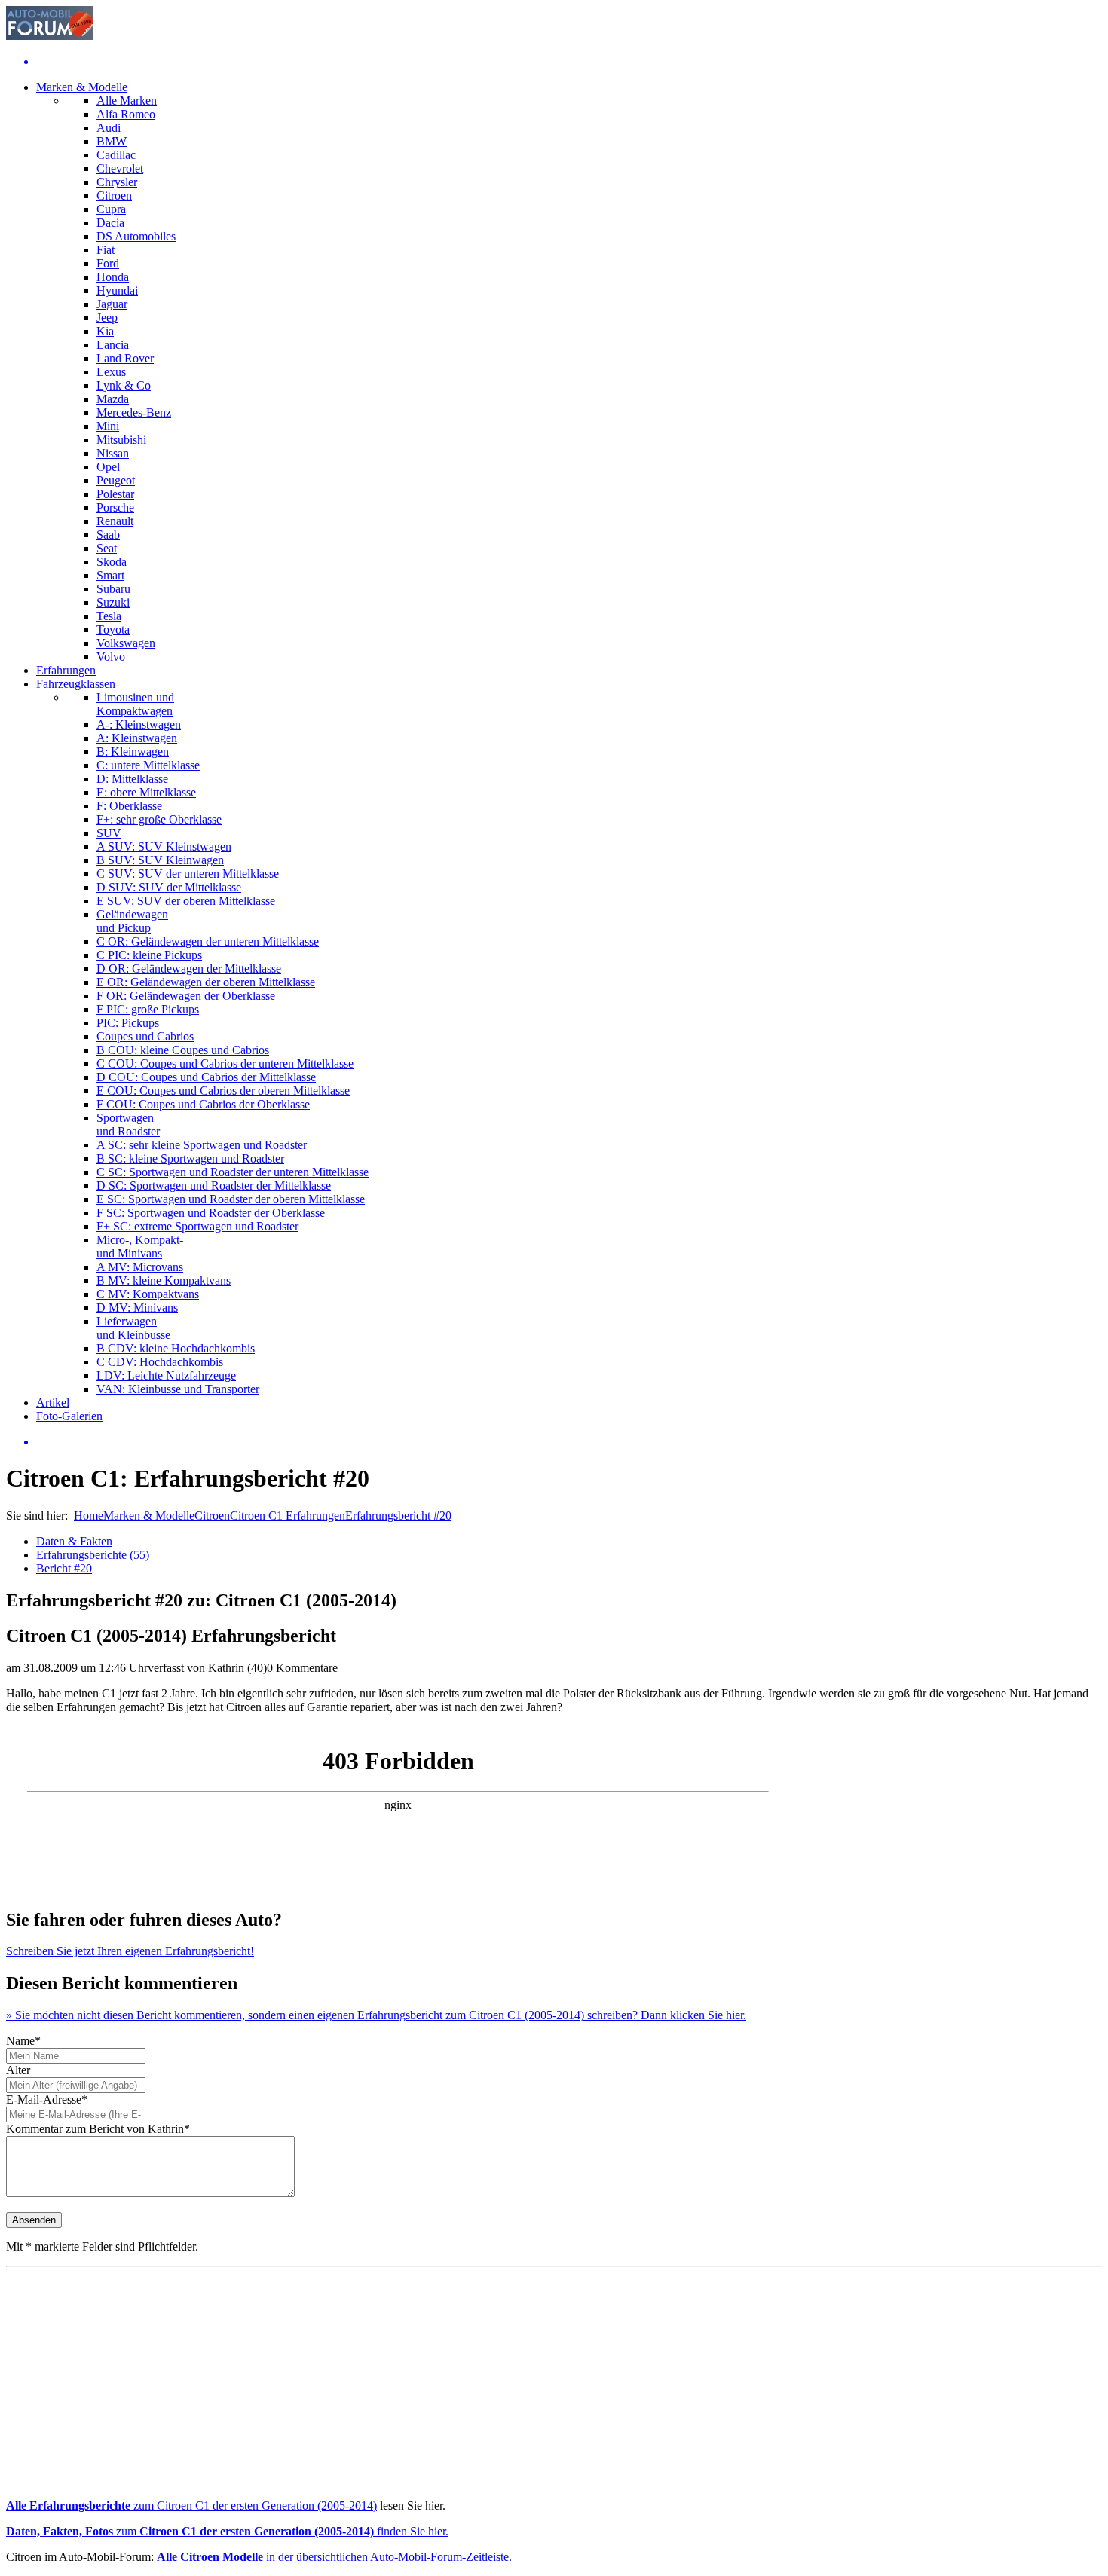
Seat (107, 548)
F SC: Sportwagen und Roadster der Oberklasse (211, 1213)
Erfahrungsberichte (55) (93, 1555)
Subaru (113, 589)
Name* (23, 2041)
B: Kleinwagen (133, 752)
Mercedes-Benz (134, 413)
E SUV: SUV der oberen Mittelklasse (186, 901)
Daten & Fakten (74, 1541)
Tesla (109, 616)
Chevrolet (120, 168)
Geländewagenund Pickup (132, 921)
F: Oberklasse (129, 806)
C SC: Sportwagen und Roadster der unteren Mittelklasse (233, 1172)
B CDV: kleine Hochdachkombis (176, 1348)
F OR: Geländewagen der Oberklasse (186, 996)
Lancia (113, 345)
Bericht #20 (64, 1568)
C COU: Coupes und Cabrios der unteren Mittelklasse (225, 1063)
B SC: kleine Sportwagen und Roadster (190, 1158)
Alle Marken (127, 101)
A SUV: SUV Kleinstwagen (164, 846)
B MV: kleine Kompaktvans (164, 1280)
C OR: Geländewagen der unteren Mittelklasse (208, 941)
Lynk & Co (124, 385)
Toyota (113, 629)
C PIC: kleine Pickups (149, 955)
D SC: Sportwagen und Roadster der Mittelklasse (214, 1186)
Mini (108, 426)
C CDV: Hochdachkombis (160, 1362)
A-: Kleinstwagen (139, 724)
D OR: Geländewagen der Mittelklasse (189, 969)
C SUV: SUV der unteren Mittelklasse (188, 874)
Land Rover (125, 358)
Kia (105, 331)
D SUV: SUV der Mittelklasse (169, 887)
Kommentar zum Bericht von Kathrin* (98, 2129)
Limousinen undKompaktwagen (135, 704)
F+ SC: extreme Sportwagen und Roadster (197, 1226)
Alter (18, 2070)
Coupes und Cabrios (145, 1036)
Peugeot (116, 480)
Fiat (106, 250)
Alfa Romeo (126, 114)
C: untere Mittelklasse (148, 765)
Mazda (113, 399)
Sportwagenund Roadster (128, 1125)
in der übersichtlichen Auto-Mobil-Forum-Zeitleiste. (334, 2557)
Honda (113, 277)
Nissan (113, 453)
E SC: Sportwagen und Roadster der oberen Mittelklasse (231, 1199)
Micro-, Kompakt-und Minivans (140, 1247)
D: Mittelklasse (132, 779)
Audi (109, 128)
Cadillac (116, 155)
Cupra (111, 209)
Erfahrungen (66, 670)
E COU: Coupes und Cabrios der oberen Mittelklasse (223, 1091)
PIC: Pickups (128, 1023)
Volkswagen (126, 643)
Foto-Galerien (69, 1416)
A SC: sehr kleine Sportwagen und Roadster (202, 1145)
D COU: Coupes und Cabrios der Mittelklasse (206, 1077)
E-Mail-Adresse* (47, 2099)
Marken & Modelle (82, 87)
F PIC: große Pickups (148, 1009)
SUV (109, 833)
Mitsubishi (121, 440)
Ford (108, 263)
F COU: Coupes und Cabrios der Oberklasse (203, 1104)
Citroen (114, 196)
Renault (115, 521)
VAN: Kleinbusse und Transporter (178, 1389)
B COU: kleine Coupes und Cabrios (183, 1050)
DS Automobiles (136, 236)
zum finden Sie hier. (227, 2531)
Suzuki (113, 602)
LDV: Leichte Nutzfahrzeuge (166, 1375)
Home (89, 1516)
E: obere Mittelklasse (146, 792)
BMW (112, 141)
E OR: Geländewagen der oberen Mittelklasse (206, 982)
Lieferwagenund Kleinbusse (133, 1328)
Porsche (115, 507)
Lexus (111, 372)
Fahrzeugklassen (76, 684)
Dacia (110, 223)
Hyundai (117, 290)
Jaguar (112, 304)
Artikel (53, 1403)
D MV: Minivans (137, 1308)
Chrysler (117, 182)
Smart (110, 575)
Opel (108, 467)
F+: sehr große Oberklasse (159, 819)
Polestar (115, 494)
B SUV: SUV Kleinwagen (160, 860)
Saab (108, 535)
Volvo (111, 657)
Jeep (107, 318)
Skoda (112, 562)
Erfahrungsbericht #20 (398, 1516)
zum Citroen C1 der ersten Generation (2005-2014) (191, 2506)
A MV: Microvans (140, 1267)
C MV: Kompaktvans (148, 1294)
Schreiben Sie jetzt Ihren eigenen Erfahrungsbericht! (130, 1951)
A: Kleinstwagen (137, 738)
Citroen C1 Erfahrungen (288, 1516)
